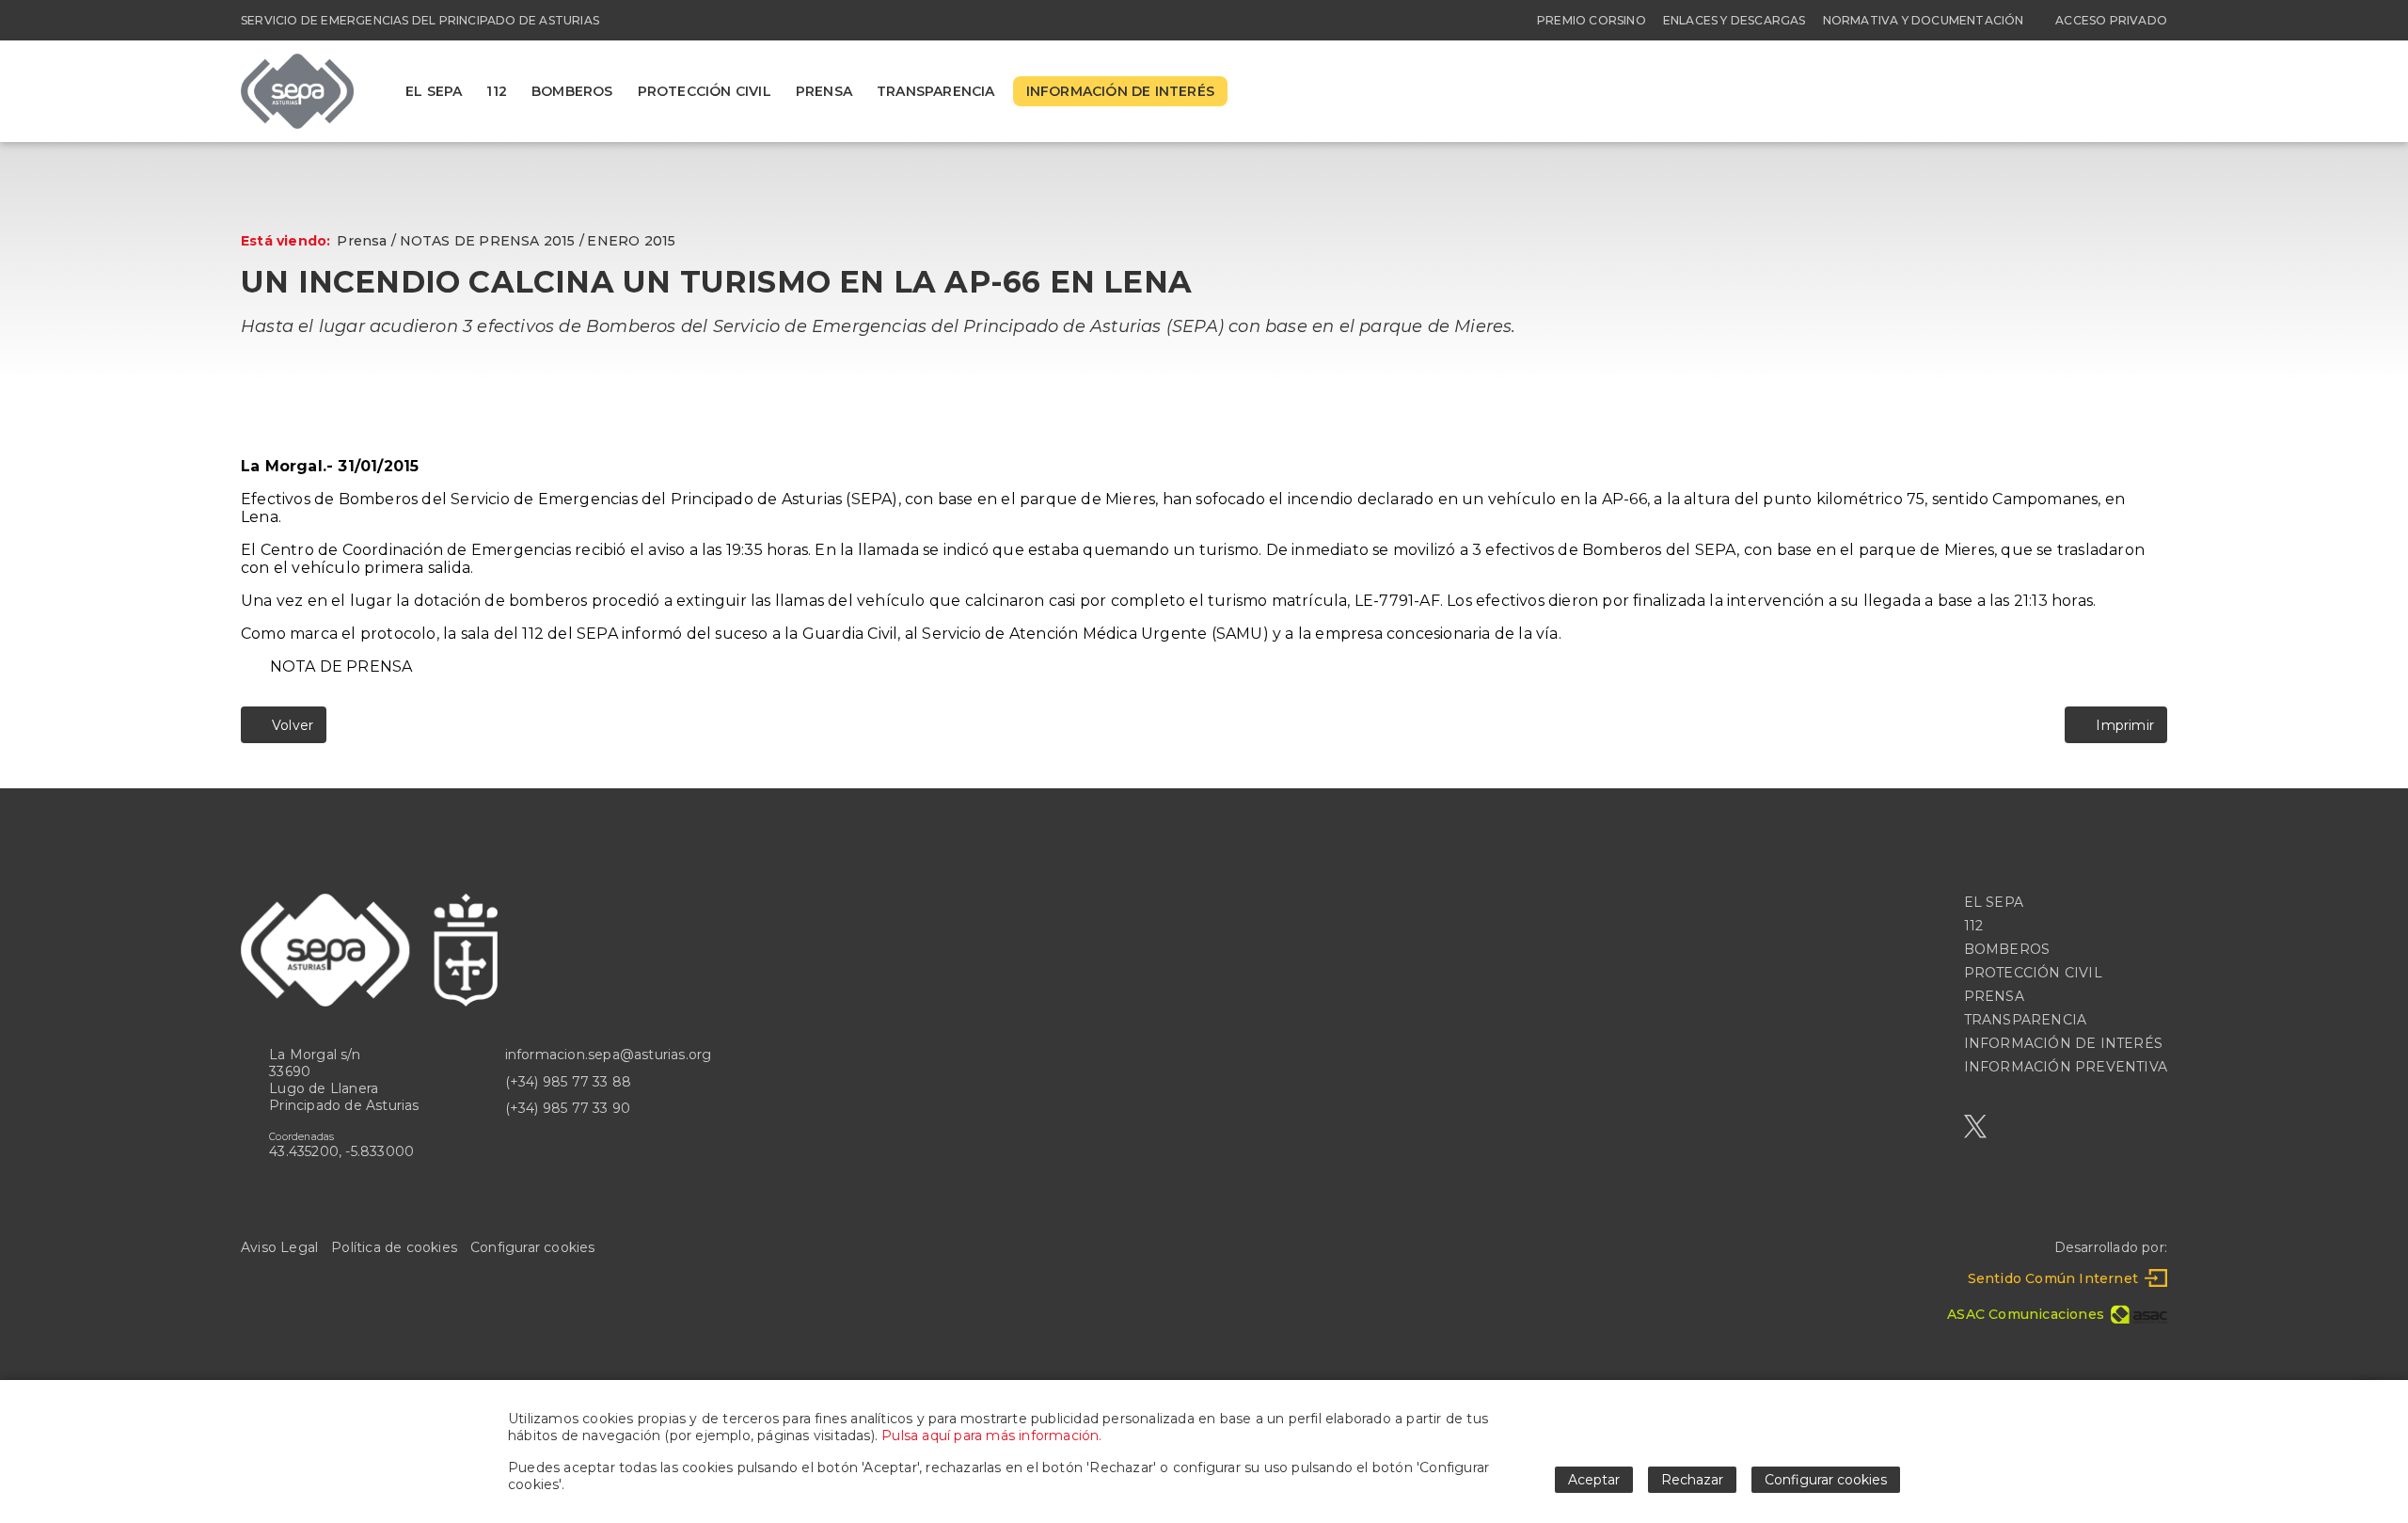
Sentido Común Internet (2053, 1278)
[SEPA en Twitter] (1975, 1126)
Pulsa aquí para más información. (991, 1436)
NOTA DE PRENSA (341, 666)
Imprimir (2122, 725)
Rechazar (1692, 1480)
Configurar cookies (533, 1247)
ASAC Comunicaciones (2026, 1314)
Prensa (362, 241)
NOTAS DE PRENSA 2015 (488, 241)
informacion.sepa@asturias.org (609, 1055)
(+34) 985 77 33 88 (569, 1082)
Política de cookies (394, 1247)
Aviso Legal (279, 1247)
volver (289, 725)
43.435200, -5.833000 (341, 1151)
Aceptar (1594, 1480)
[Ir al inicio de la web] (297, 124)
